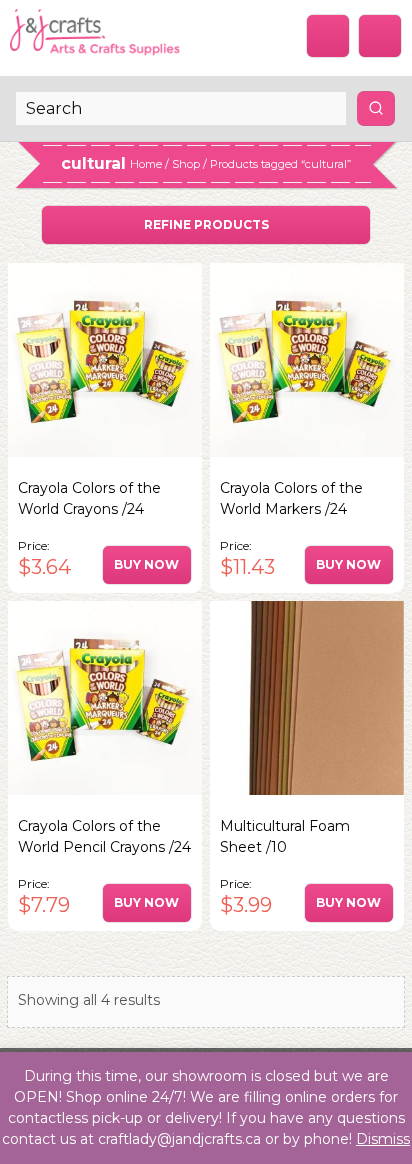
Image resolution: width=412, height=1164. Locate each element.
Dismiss (383, 1139)
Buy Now (146, 564)
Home (146, 164)
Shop (186, 164)
